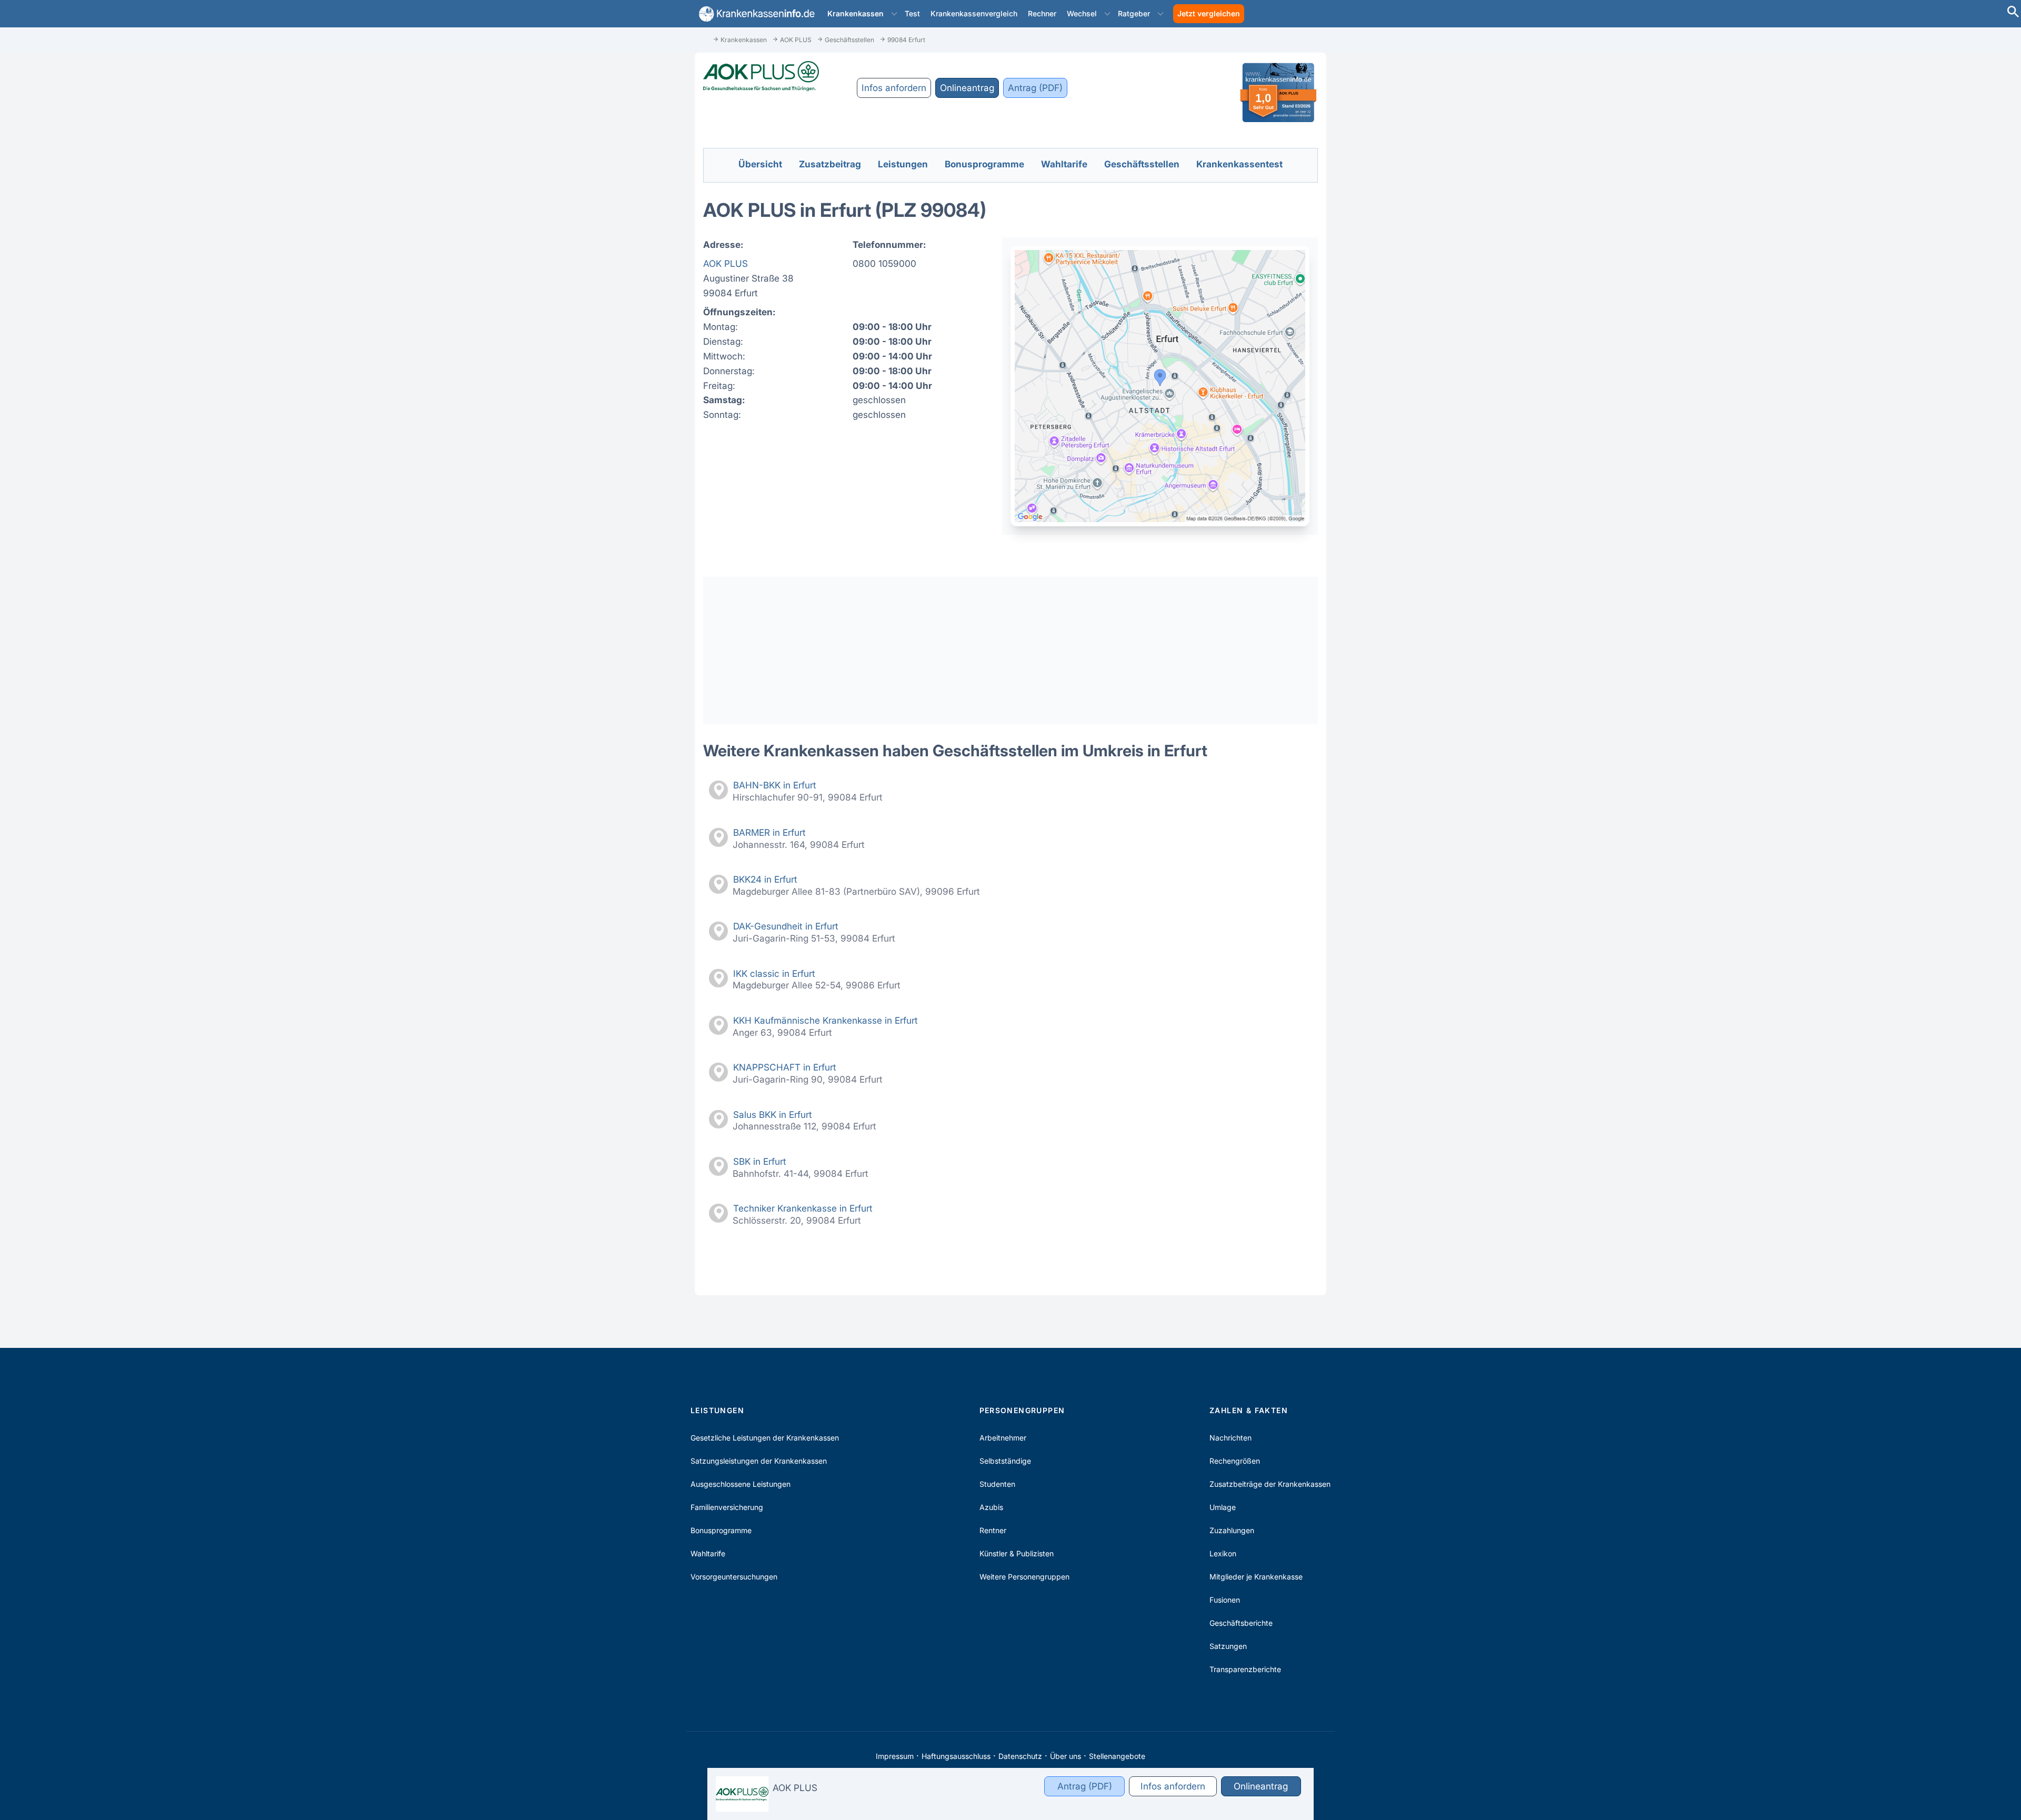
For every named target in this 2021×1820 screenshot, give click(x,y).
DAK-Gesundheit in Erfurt (786, 926)
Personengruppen (1022, 1410)
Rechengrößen (1235, 1461)
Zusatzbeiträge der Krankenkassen (1270, 1484)
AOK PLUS (726, 263)
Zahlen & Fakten (1249, 1410)
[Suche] (2013, 13)
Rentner (993, 1530)
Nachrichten (1230, 1438)
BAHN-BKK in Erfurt (775, 785)
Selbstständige (1005, 1461)
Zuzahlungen (1232, 1530)
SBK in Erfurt (760, 1161)
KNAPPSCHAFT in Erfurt (785, 1067)
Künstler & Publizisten (1017, 1553)
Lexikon (1223, 1553)
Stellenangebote (1117, 1756)
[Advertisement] (1010, 651)
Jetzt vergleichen (1209, 13)
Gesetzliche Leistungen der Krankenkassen (765, 1438)
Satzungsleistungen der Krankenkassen (759, 1461)
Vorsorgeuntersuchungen (734, 1577)
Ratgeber (1134, 13)
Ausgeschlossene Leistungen (741, 1484)
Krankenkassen (856, 13)
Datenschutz (1020, 1756)
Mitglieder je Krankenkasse (1256, 1577)
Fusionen (1225, 1600)
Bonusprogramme (721, 1530)
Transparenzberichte (1245, 1669)
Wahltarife (708, 1553)
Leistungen (717, 1410)
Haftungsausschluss (956, 1756)
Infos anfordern (894, 88)
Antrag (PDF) (1035, 88)
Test (912, 13)
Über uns (1065, 1756)
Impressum (895, 1756)
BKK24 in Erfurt (765, 879)
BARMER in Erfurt (769, 832)
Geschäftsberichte (1241, 1623)
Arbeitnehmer (1003, 1438)
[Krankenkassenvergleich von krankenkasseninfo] (755, 14)
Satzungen (1228, 1646)
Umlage (1223, 1507)
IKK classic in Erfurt (774, 973)
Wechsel (1082, 13)
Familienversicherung (727, 1507)
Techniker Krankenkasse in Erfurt (803, 1208)
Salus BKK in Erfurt (773, 1114)
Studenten (997, 1484)
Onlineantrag (967, 88)
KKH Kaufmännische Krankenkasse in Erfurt (826, 1020)
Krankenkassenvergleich (974, 13)
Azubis (991, 1507)
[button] (894, 14)
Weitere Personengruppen (1024, 1577)
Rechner (1042, 13)
